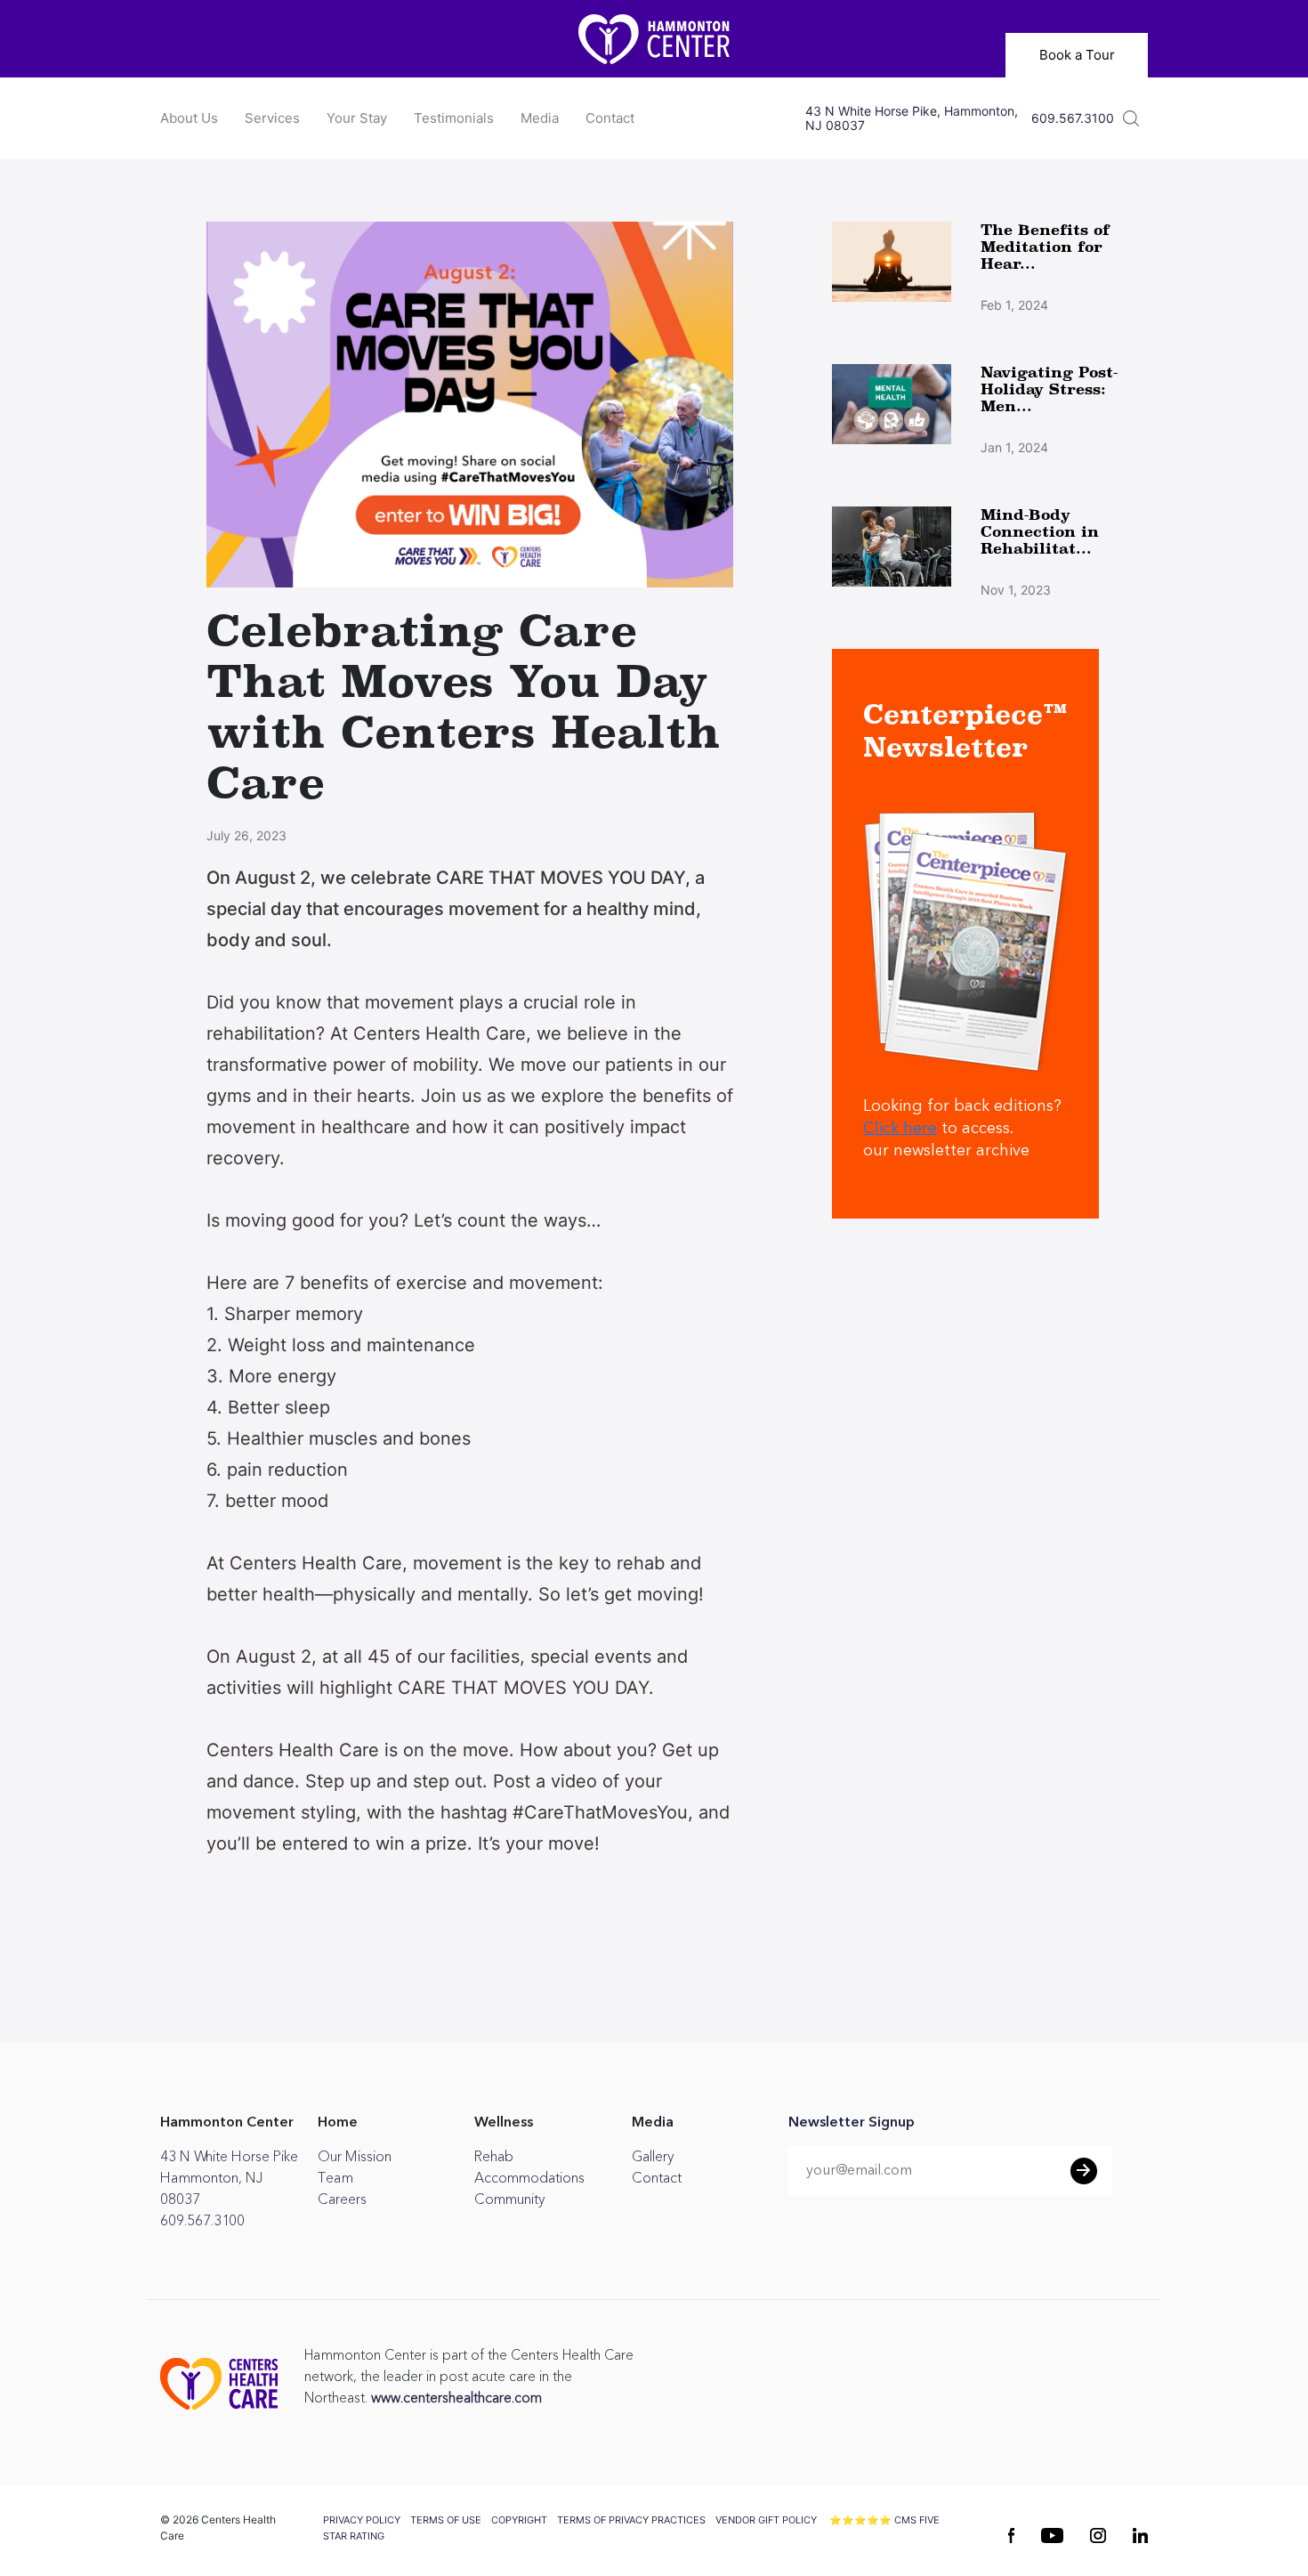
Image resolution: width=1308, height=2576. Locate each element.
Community (509, 2199)
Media (540, 118)
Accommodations (529, 2178)
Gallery (653, 2157)
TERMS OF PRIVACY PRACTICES (631, 2520)
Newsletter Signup (852, 2123)
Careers (342, 2199)
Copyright (519, 2520)
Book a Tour (1077, 55)
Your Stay (357, 118)
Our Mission (355, 2157)
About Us (189, 118)
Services (272, 118)
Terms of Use (446, 2520)
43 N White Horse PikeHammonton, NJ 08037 (229, 2178)
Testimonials (454, 118)
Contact (610, 118)
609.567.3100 (1073, 118)
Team (335, 2178)
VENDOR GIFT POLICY (766, 2520)
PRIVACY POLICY (362, 2520)
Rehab (494, 2157)
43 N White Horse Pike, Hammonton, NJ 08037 (912, 118)
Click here (900, 1129)
